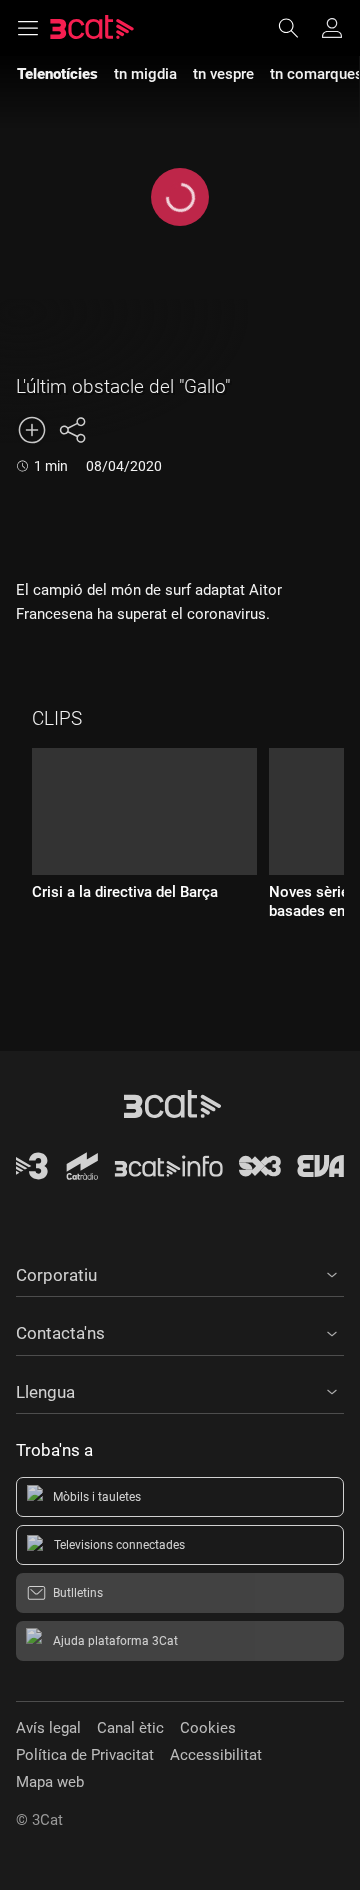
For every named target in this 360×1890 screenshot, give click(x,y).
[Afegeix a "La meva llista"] (32, 430)
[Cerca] (298, 28)
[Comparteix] (72, 430)
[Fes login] (332, 28)
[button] (180, 1272)
